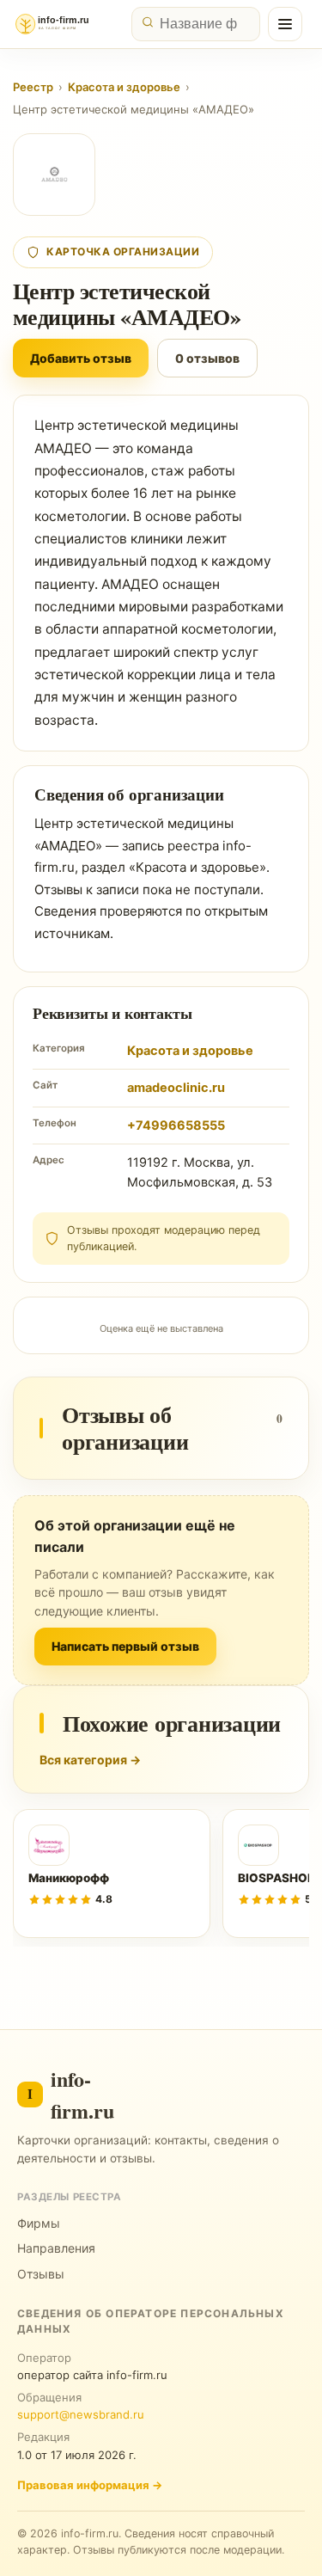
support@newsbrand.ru (81, 2414)
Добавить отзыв (81, 358)
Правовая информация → (90, 2485)
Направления (56, 2248)
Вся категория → (90, 1760)
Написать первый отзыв (125, 1646)
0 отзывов (207, 358)
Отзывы (41, 2274)
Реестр (33, 87)
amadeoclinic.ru (176, 1088)
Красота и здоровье (124, 87)
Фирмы (39, 2223)
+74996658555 (176, 1125)
